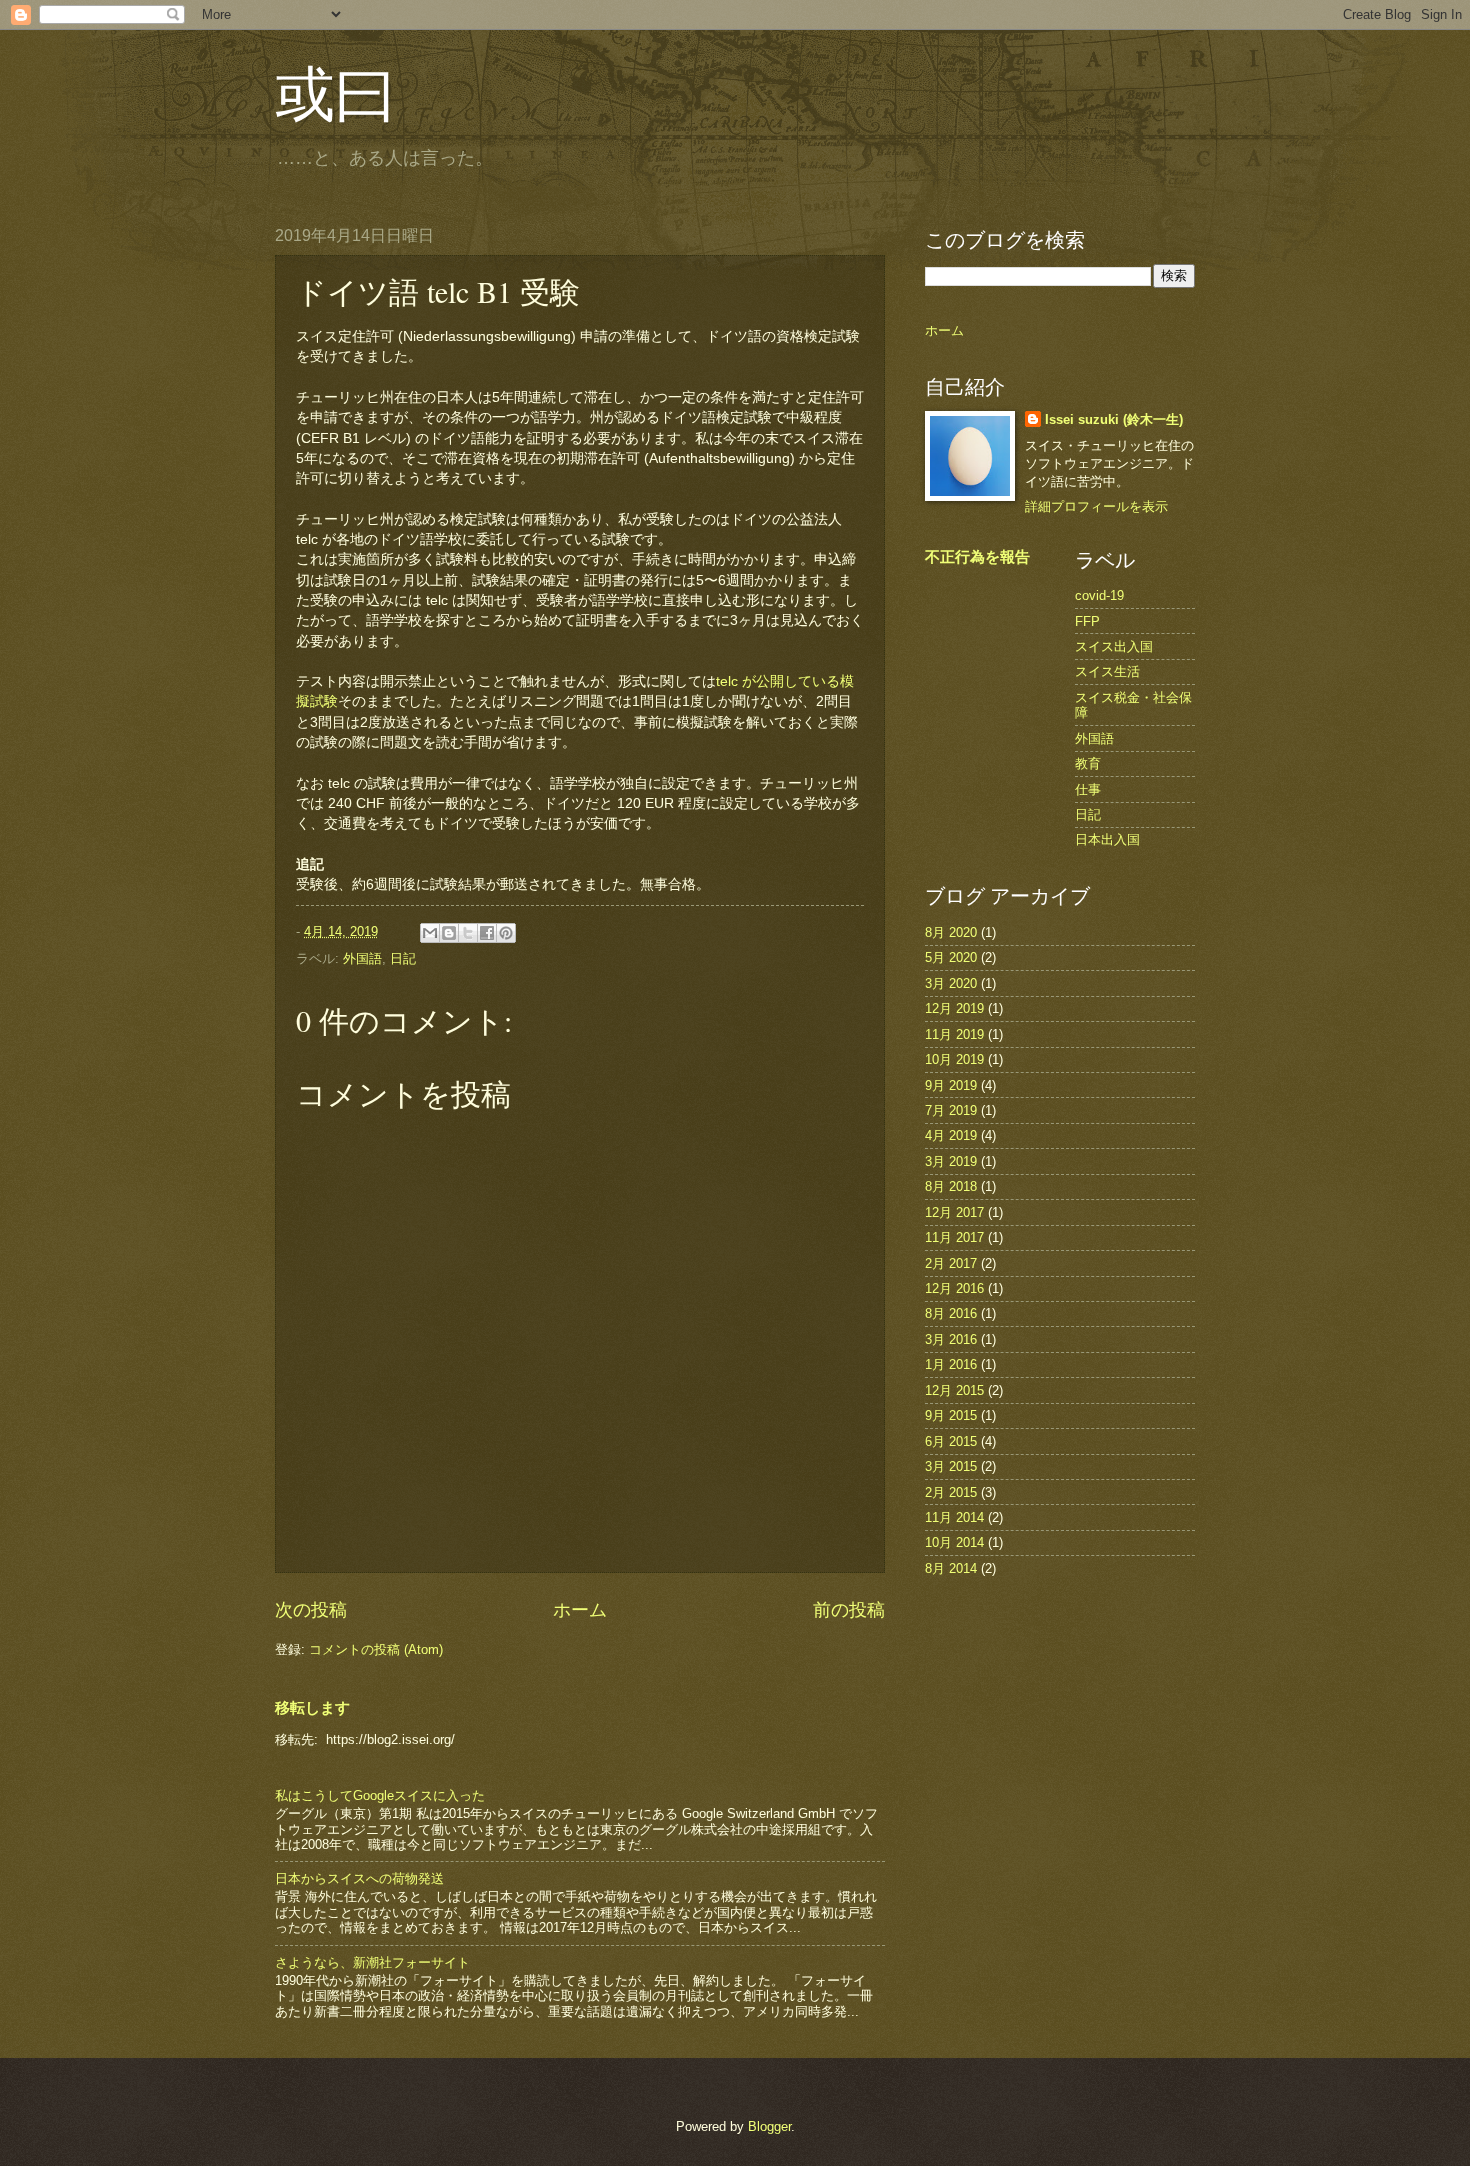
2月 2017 (951, 1263)
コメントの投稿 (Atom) (376, 1649)
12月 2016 (954, 1288)
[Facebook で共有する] (487, 933)
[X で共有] (468, 933)
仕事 (1088, 789)
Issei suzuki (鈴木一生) (1114, 419)
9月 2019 (951, 1085)
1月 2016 (951, 1364)
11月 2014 (954, 1517)
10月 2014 (954, 1542)
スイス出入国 (1114, 646)
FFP (1087, 621)
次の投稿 (311, 1610)
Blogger (769, 2126)
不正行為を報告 (977, 556)
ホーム (580, 1610)
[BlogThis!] (449, 933)
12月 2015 (954, 1390)
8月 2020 (951, 932)
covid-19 (1099, 595)
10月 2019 (954, 1059)
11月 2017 (954, 1237)
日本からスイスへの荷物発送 (359, 1878)
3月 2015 (951, 1466)
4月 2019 (951, 1135)
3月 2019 (951, 1161)
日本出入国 (1107, 839)
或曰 (335, 92)
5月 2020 (951, 957)
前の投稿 (849, 1610)
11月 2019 (954, 1034)
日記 (403, 958)
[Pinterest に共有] (506, 933)
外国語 (362, 958)
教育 (1088, 763)
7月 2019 (951, 1110)
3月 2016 (951, 1339)
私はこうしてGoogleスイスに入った (380, 1795)
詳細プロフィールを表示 (1096, 506)
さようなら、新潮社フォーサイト (372, 1962)
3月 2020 (951, 983)
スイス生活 (1107, 671)
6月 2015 (951, 1441)
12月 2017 (954, 1212)
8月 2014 (951, 1568)
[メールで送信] (430, 933)
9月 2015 (951, 1415)
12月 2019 (954, 1008)
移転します (312, 1707)
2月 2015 (951, 1492)
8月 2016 (951, 1313)
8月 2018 (951, 1186)
